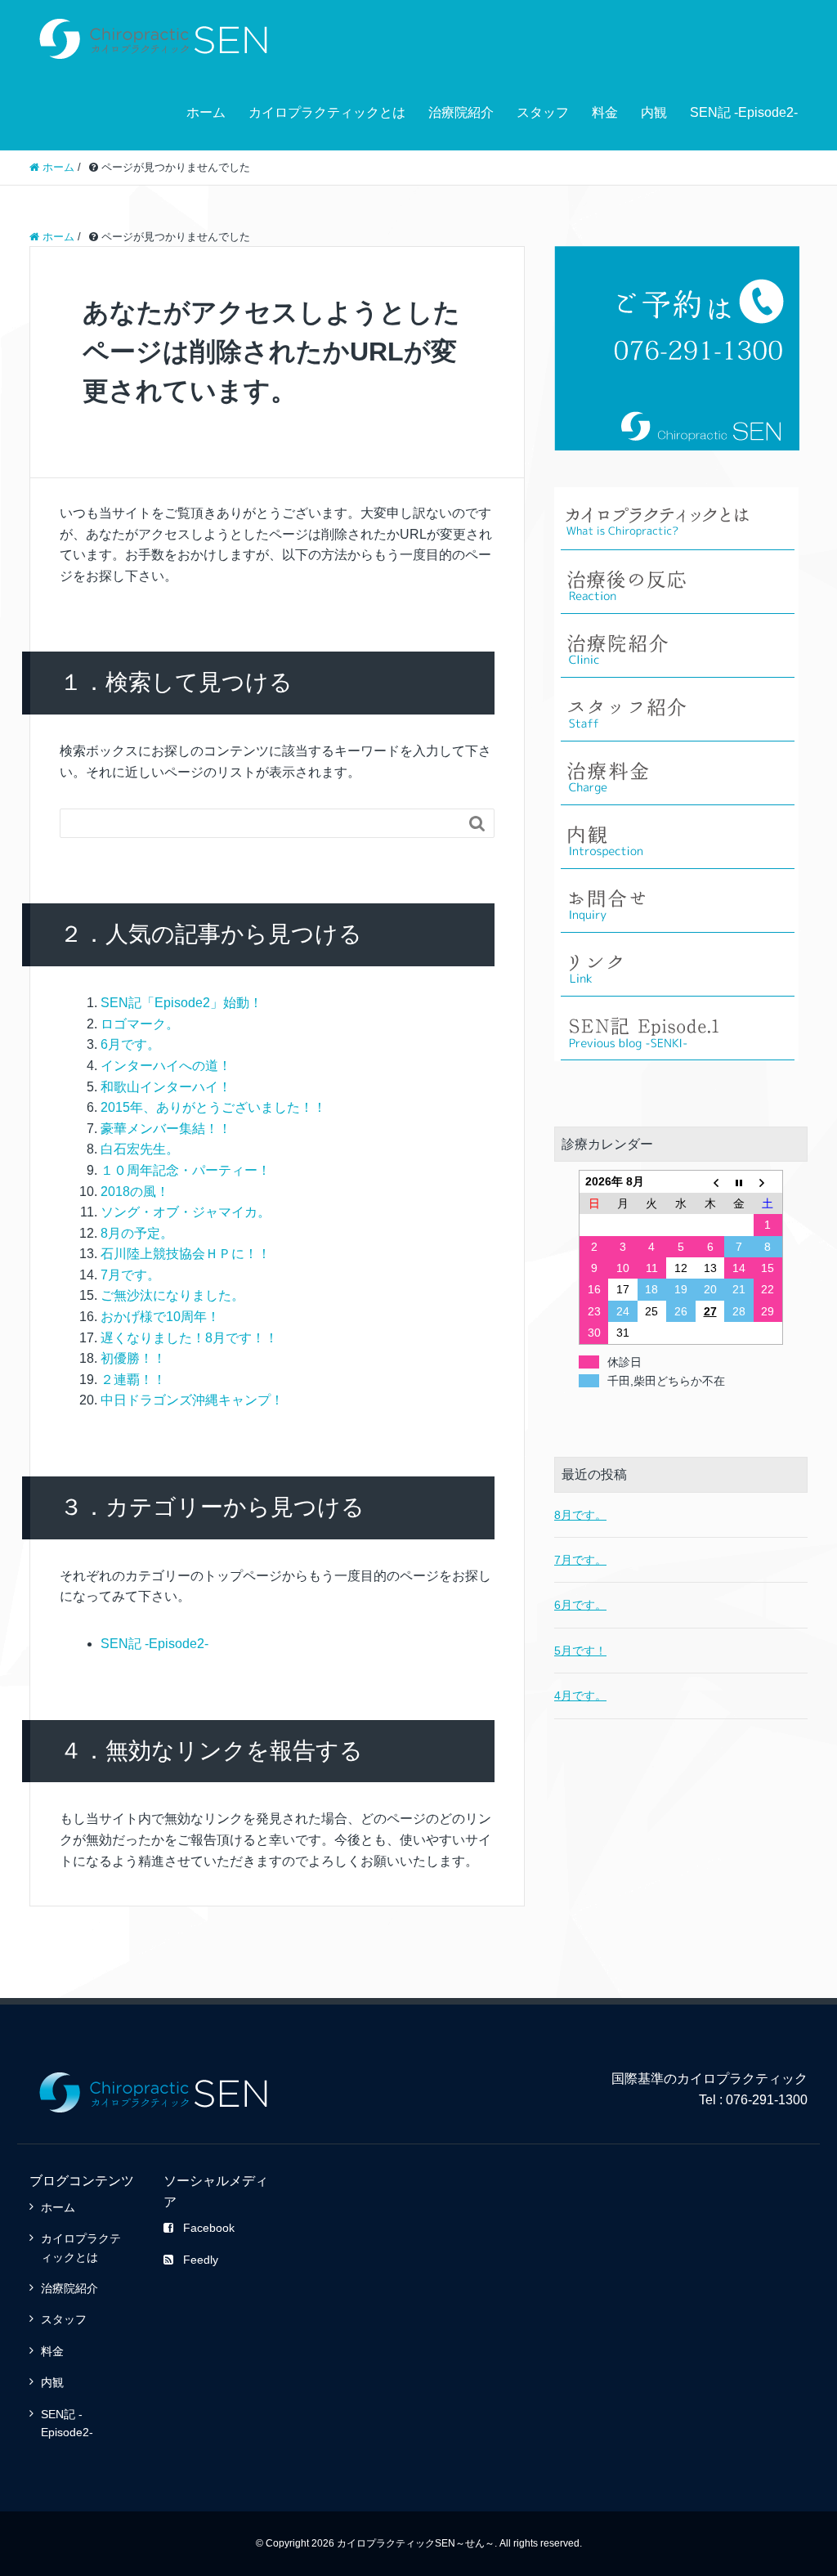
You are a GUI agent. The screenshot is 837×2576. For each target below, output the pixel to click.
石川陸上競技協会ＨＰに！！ (186, 1254)
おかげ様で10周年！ (160, 1317)
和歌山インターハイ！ (166, 1087)
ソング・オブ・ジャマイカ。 (186, 1212)
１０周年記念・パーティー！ (186, 1170)
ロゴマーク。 (140, 1024)
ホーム (206, 112)
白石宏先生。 (140, 1149)
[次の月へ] (768, 1182)
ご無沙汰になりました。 (172, 1295)
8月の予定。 (137, 1233)
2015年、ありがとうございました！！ (213, 1107)
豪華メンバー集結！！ (166, 1129)
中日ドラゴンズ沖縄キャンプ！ (192, 1400)
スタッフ (543, 112)
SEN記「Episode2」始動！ (181, 1003)
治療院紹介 (461, 112)
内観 (654, 112)
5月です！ (580, 1651)
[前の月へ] (710, 1182)
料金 (605, 112)
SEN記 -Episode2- (744, 112)
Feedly (201, 2260)
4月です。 (580, 1696)
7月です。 (130, 1275)
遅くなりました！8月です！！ (189, 1338)
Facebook (209, 2228)
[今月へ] (739, 1182)
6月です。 (130, 1044)
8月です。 (580, 1515)
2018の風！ (135, 1192)
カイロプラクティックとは (327, 112)
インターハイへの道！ (166, 1066)
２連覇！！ (133, 1380)
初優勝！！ (133, 1358)
